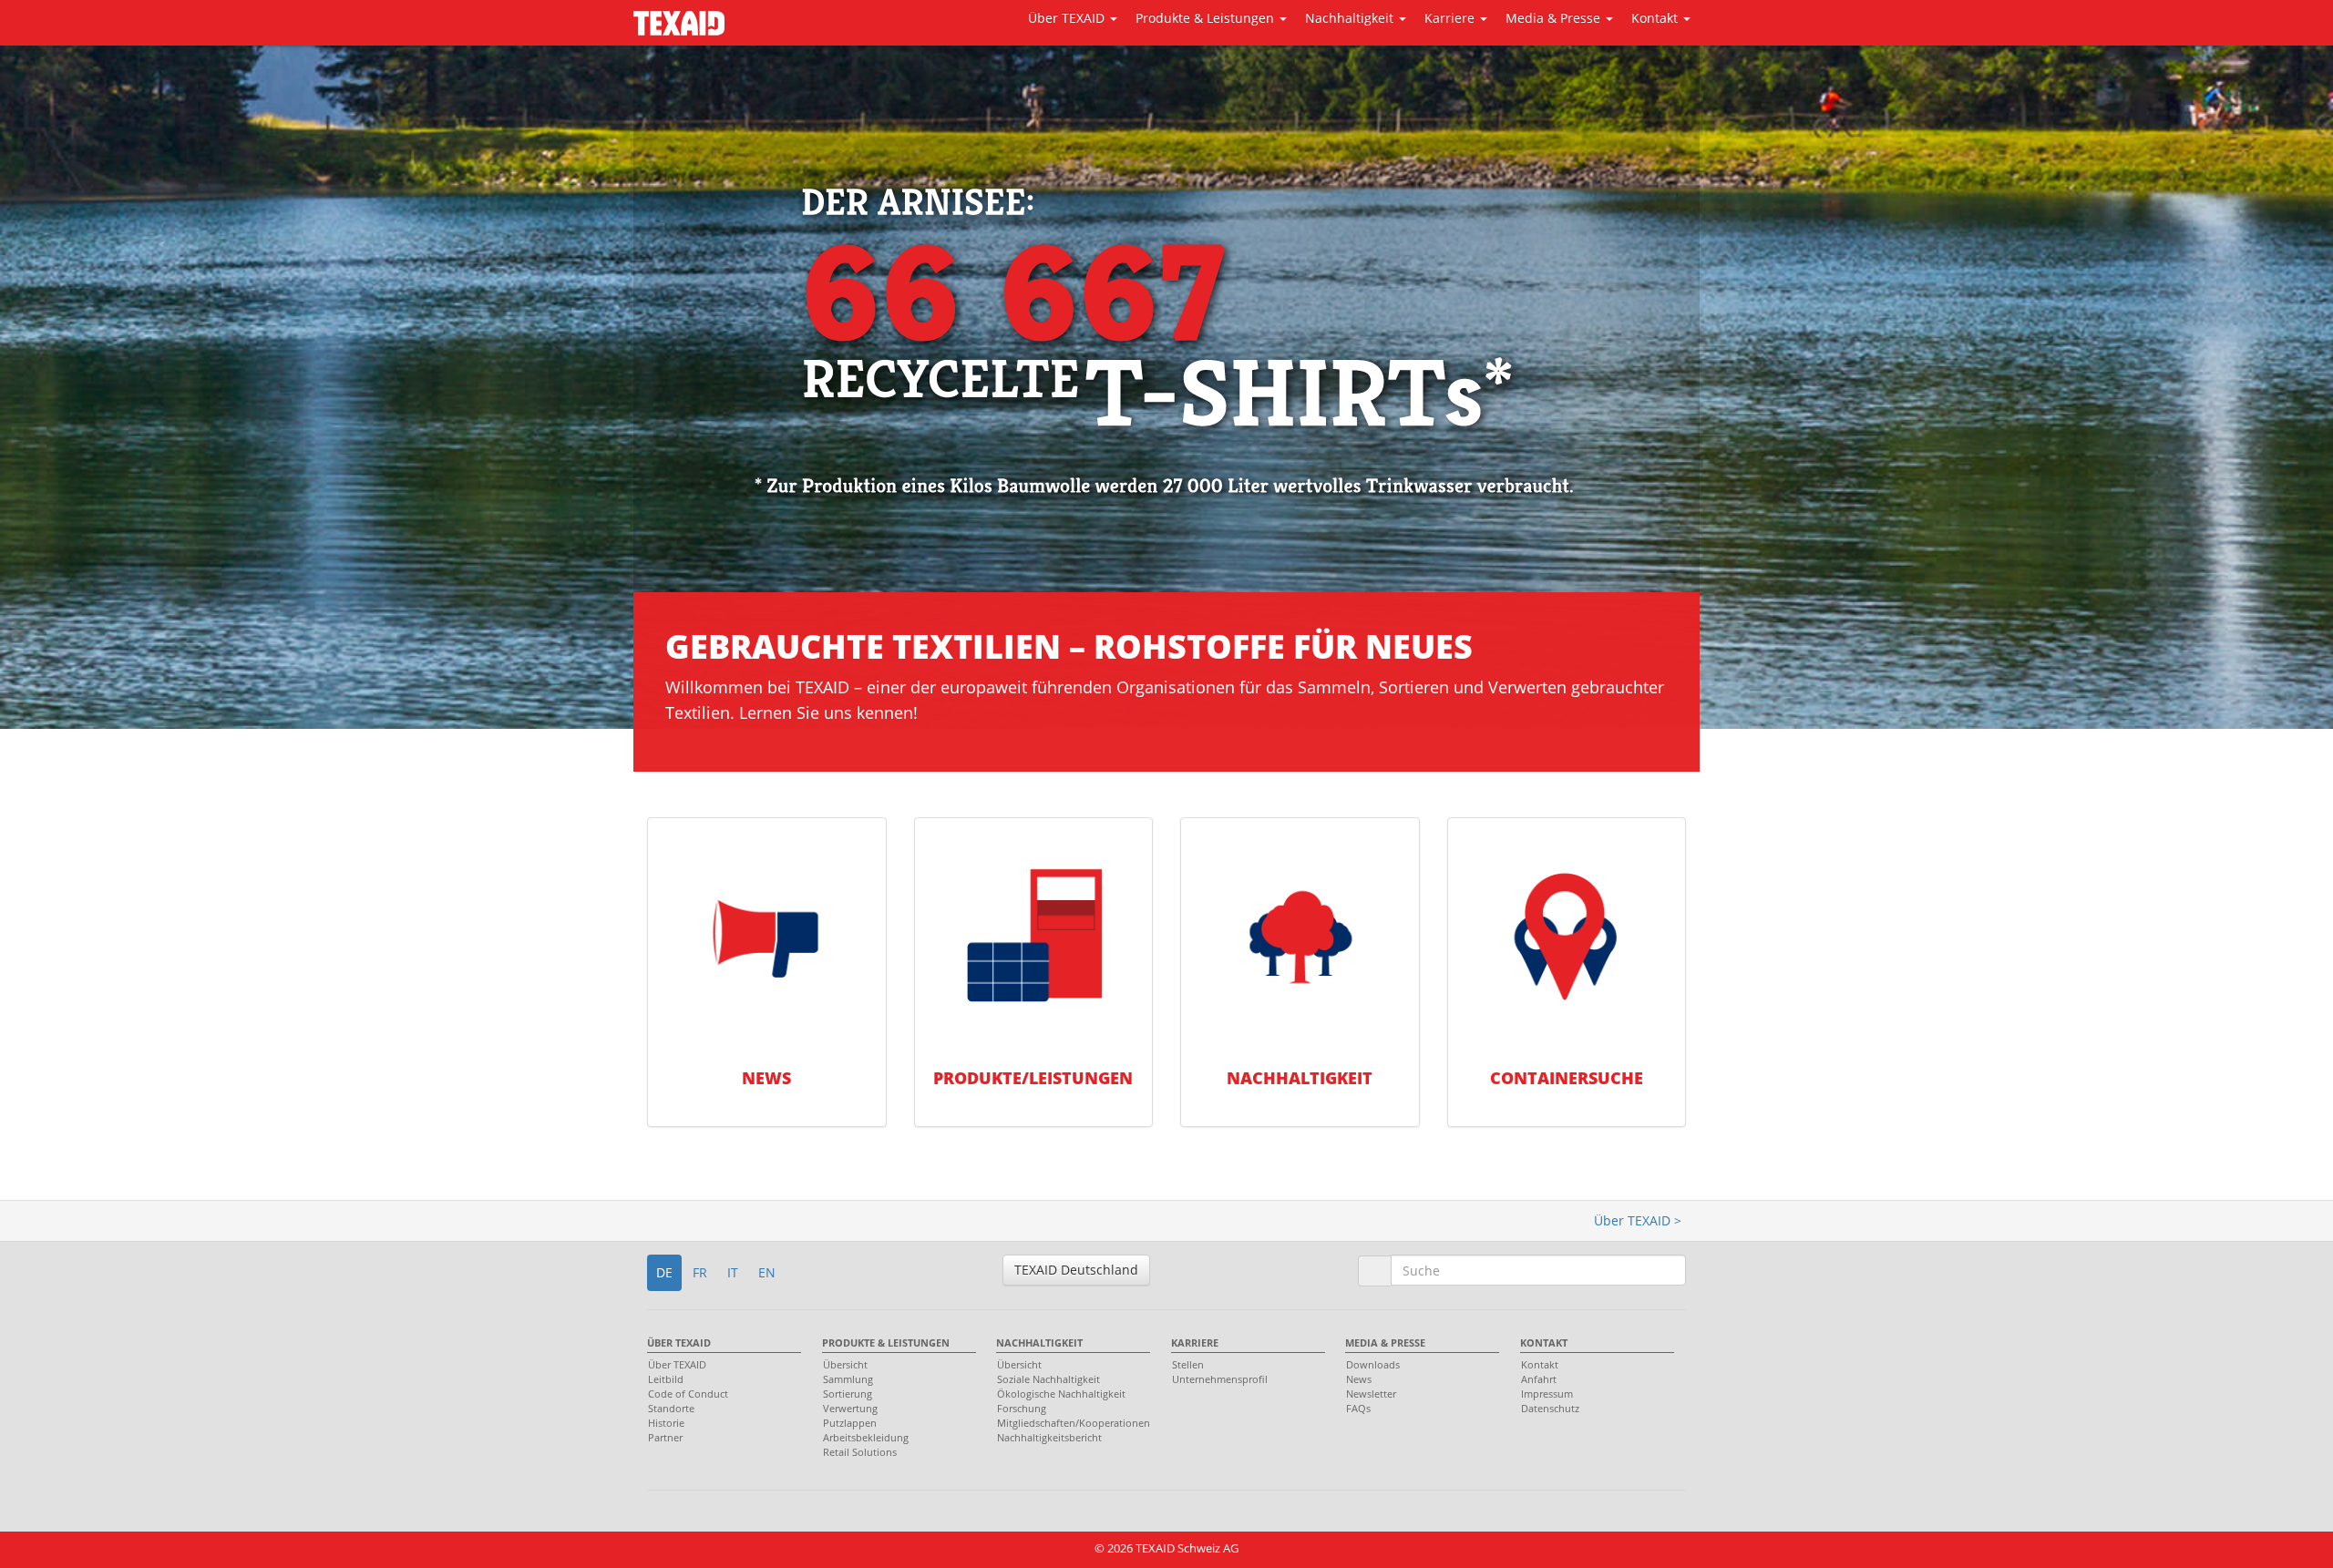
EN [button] (767, 1272)
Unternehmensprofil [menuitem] (1220, 1379)
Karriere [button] (1451, 18)
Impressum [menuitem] (1547, 1394)
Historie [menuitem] (666, 1423)
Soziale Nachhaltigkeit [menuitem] (1048, 1379)
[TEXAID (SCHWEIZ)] (679, 20)
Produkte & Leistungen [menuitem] (886, 1343)
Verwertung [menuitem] (850, 1408)
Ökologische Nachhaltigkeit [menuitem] (1061, 1394)
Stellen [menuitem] (1188, 1364)
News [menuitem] (1359, 1379)
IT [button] (733, 1272)
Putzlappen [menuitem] (850, 1423)
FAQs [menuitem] (1358, 1408)
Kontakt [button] (1656, 18)
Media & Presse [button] (1555, 18)
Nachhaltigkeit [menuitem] (1039, 1343)
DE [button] (664, 1272)
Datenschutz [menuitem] (1550, 1408)
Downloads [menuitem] (1373, 1364)
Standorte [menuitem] (671, 1408)
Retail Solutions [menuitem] (860, 1452)
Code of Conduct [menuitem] (688, 1394)
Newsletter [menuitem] (1371, 1394)
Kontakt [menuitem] (1544, 1343)
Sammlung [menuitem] (848, 1379)
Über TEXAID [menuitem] (679, 1343)
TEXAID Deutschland (1076, 1270)
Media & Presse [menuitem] (1385, 1343)
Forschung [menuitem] (1022, 1408)
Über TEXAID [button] (1068, 18)
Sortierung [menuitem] (848, 1394)
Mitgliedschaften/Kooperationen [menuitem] (1069, 1423)
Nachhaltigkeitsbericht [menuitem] (1049, 1437)
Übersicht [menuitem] (845, 1364)
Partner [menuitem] (665, 1437)
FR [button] (700, 1272)
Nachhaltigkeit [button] (1351, 18)
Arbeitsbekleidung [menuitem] (866, 1437)
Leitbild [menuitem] (666, 1379)
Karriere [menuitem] (1195, 1343)
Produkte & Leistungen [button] (1207, 18)
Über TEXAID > (1638, 1220)
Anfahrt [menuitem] (1539, 1379)
